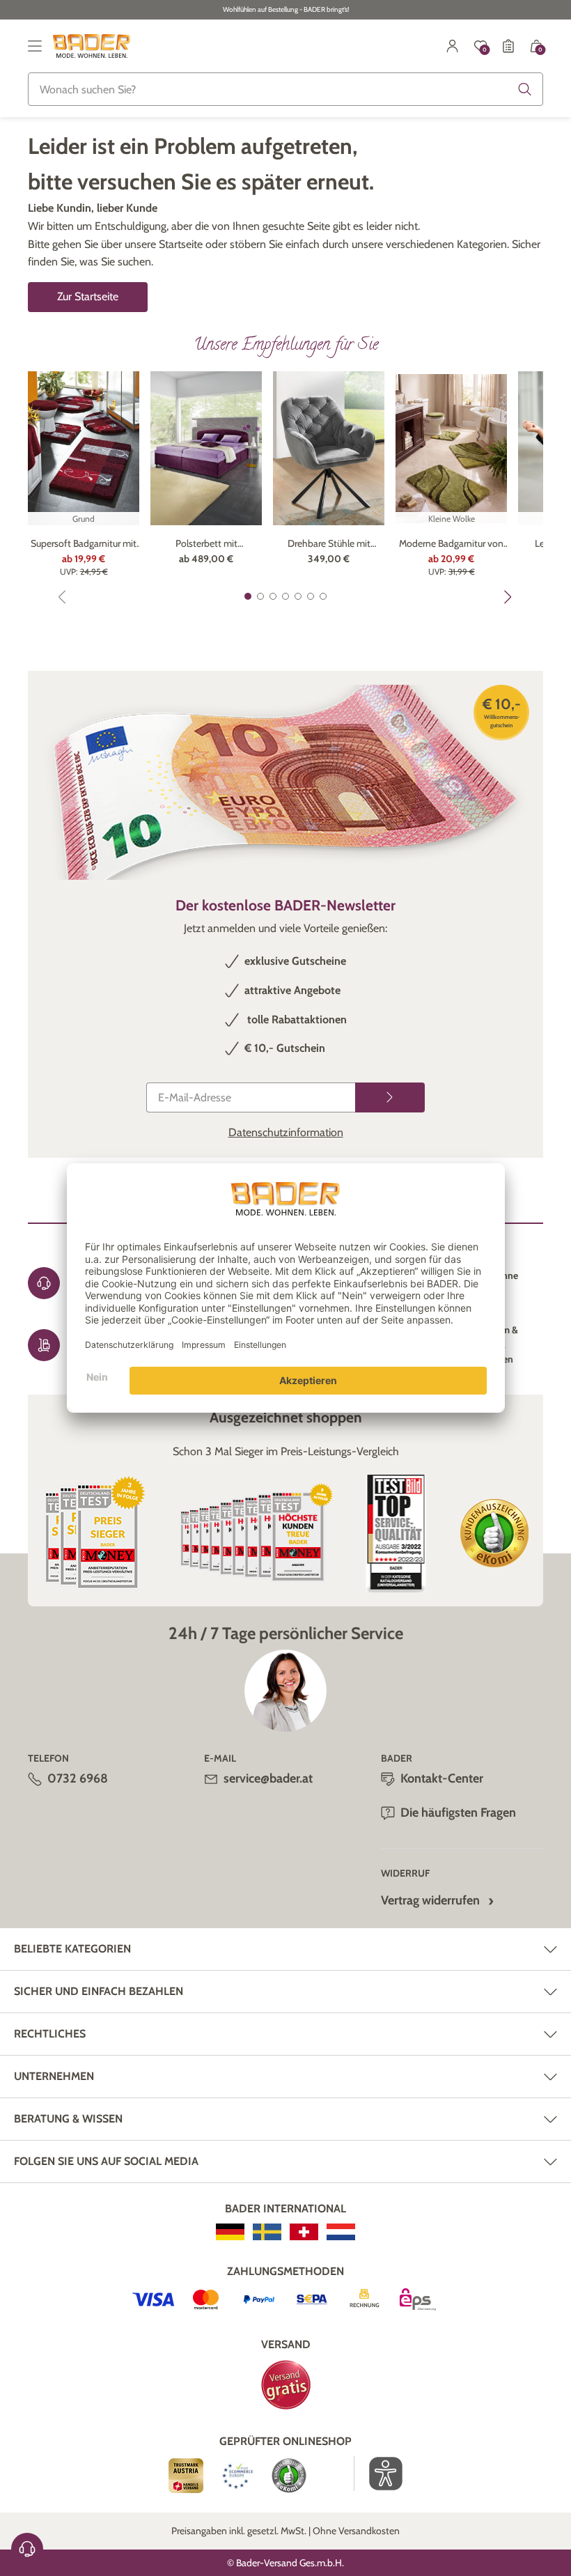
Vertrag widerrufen (430, 1900)
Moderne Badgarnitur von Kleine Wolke (451, 544)
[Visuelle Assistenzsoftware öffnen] (378, 2474)
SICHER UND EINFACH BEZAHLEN (99, 1991)
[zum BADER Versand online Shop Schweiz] (304, 2232)
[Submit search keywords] (525, 89)
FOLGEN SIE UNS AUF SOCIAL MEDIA (106, 2161)
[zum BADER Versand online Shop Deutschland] (230, 2232)
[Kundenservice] (27, 2549)
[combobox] (285, 89)
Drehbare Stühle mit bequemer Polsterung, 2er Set (329, 544)
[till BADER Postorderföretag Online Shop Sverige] (267, 2232)
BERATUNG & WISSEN (68, 2119)
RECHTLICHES (50, 2034)
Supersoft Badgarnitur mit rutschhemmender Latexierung (84, 544)
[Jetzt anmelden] (390, 1097)
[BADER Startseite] (92, 46)
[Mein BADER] (453, 46)
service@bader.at (268, 1778)
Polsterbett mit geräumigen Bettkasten (206, 544)
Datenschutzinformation (286, 1132)
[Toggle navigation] (35, 46)
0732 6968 (78, 1778)
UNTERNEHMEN (54, 2076)
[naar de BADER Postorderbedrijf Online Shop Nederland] (341, 2232)
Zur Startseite (88, 296)
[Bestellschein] (508, 46)
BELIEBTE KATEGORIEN (72, 1949)
